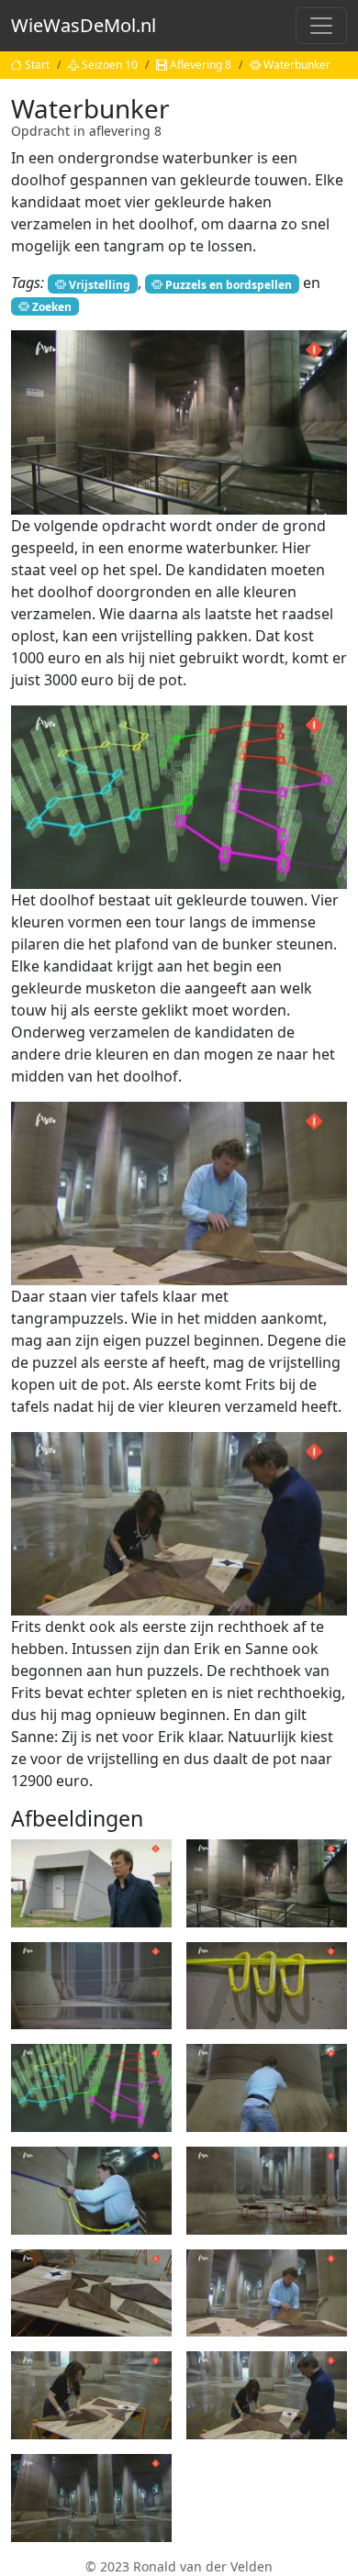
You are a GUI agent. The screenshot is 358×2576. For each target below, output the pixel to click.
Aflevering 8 (201, 65)
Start (37, 65)
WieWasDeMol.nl (84, 25)
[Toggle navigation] (321, 26)
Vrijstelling (100, 284)
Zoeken (52, 306)
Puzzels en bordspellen (229, 284)
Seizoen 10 (110, 65)
